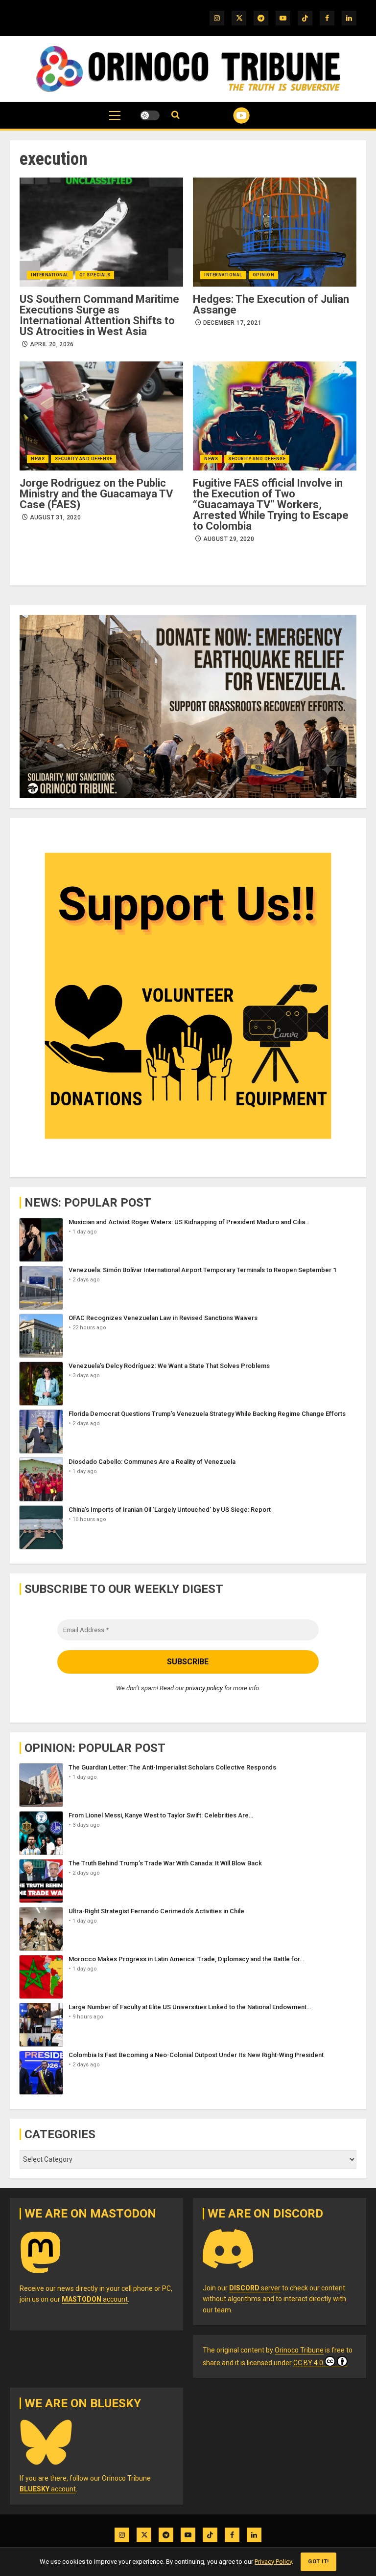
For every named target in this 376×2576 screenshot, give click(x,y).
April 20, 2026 (52, 344)
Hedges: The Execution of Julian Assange (271, 304)
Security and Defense (83, 459)
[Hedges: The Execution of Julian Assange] (275, 232)
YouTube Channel (229, 115)
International (50, 275)
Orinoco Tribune (299, 2350)
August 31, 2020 (55, 517)
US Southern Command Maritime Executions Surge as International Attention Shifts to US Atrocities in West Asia (99, 315)
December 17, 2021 (232, 323)
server (255, 2288)
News (38, 459)
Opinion (264, 275)
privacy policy (204, 1688)
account (95, 2299)
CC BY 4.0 (308, 2363)
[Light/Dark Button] (150, 115)
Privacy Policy (273, 2562)
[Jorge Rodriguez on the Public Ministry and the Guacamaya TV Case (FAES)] (101, 416)
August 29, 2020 (229, 539)
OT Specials (95, 275)
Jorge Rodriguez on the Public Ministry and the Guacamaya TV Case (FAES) (96, 494)
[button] (115, 120)
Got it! (318, 2562)
